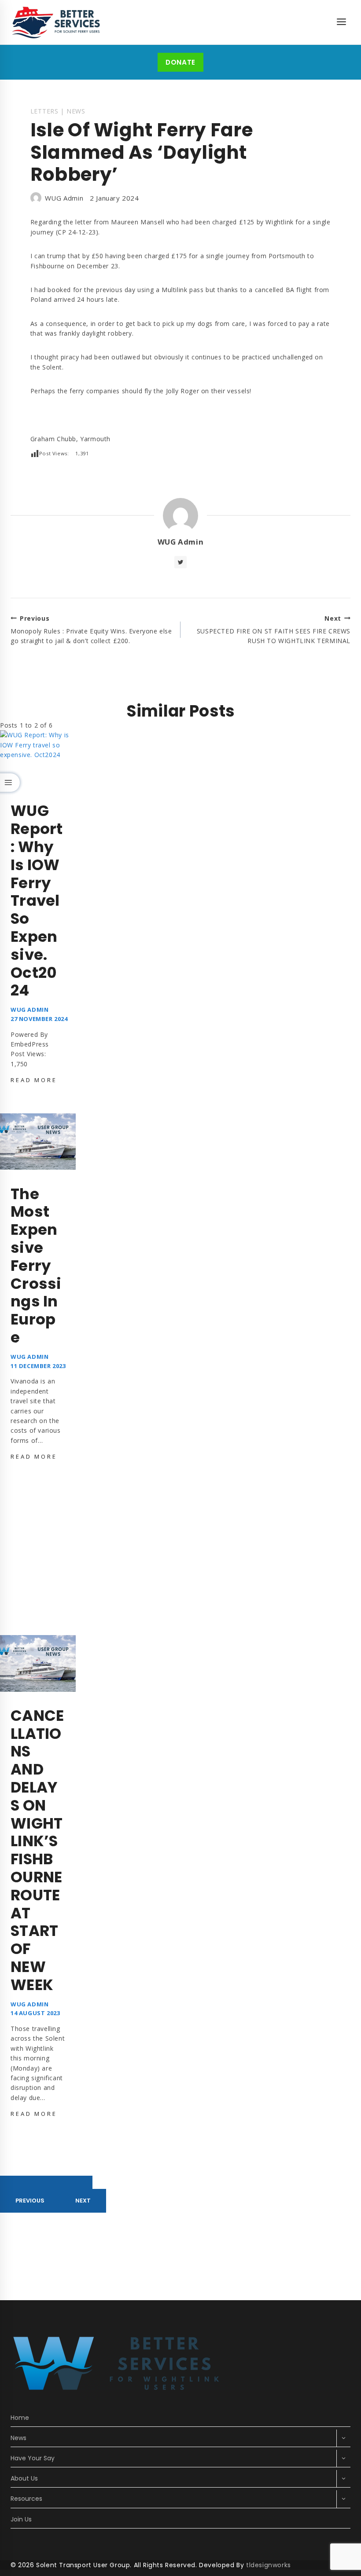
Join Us (21, 2519)
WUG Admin (64, 198)
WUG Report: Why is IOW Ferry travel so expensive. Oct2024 (37, 900)
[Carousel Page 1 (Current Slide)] (15, 2182)
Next (83, 2201)
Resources (26, 2499)
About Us (24, 2478)
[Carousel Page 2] (46, 2182)
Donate (180, 62)
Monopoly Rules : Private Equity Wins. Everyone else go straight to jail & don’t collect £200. (91, 630)
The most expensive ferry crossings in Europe (36, 1266)
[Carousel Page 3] (77, 2182)
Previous (30, 2201)
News (76, 111)
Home (20, 2418)
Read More (35, 1080)
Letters (44, 111)
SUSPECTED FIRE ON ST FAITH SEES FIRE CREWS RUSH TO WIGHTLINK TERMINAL (274, 630)
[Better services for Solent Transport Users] (57, 22)
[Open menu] (341, 22)
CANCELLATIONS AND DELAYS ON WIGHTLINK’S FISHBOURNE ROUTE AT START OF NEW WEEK (37, 1850)
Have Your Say (33, 2458)
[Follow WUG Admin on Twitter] (180, 562)
